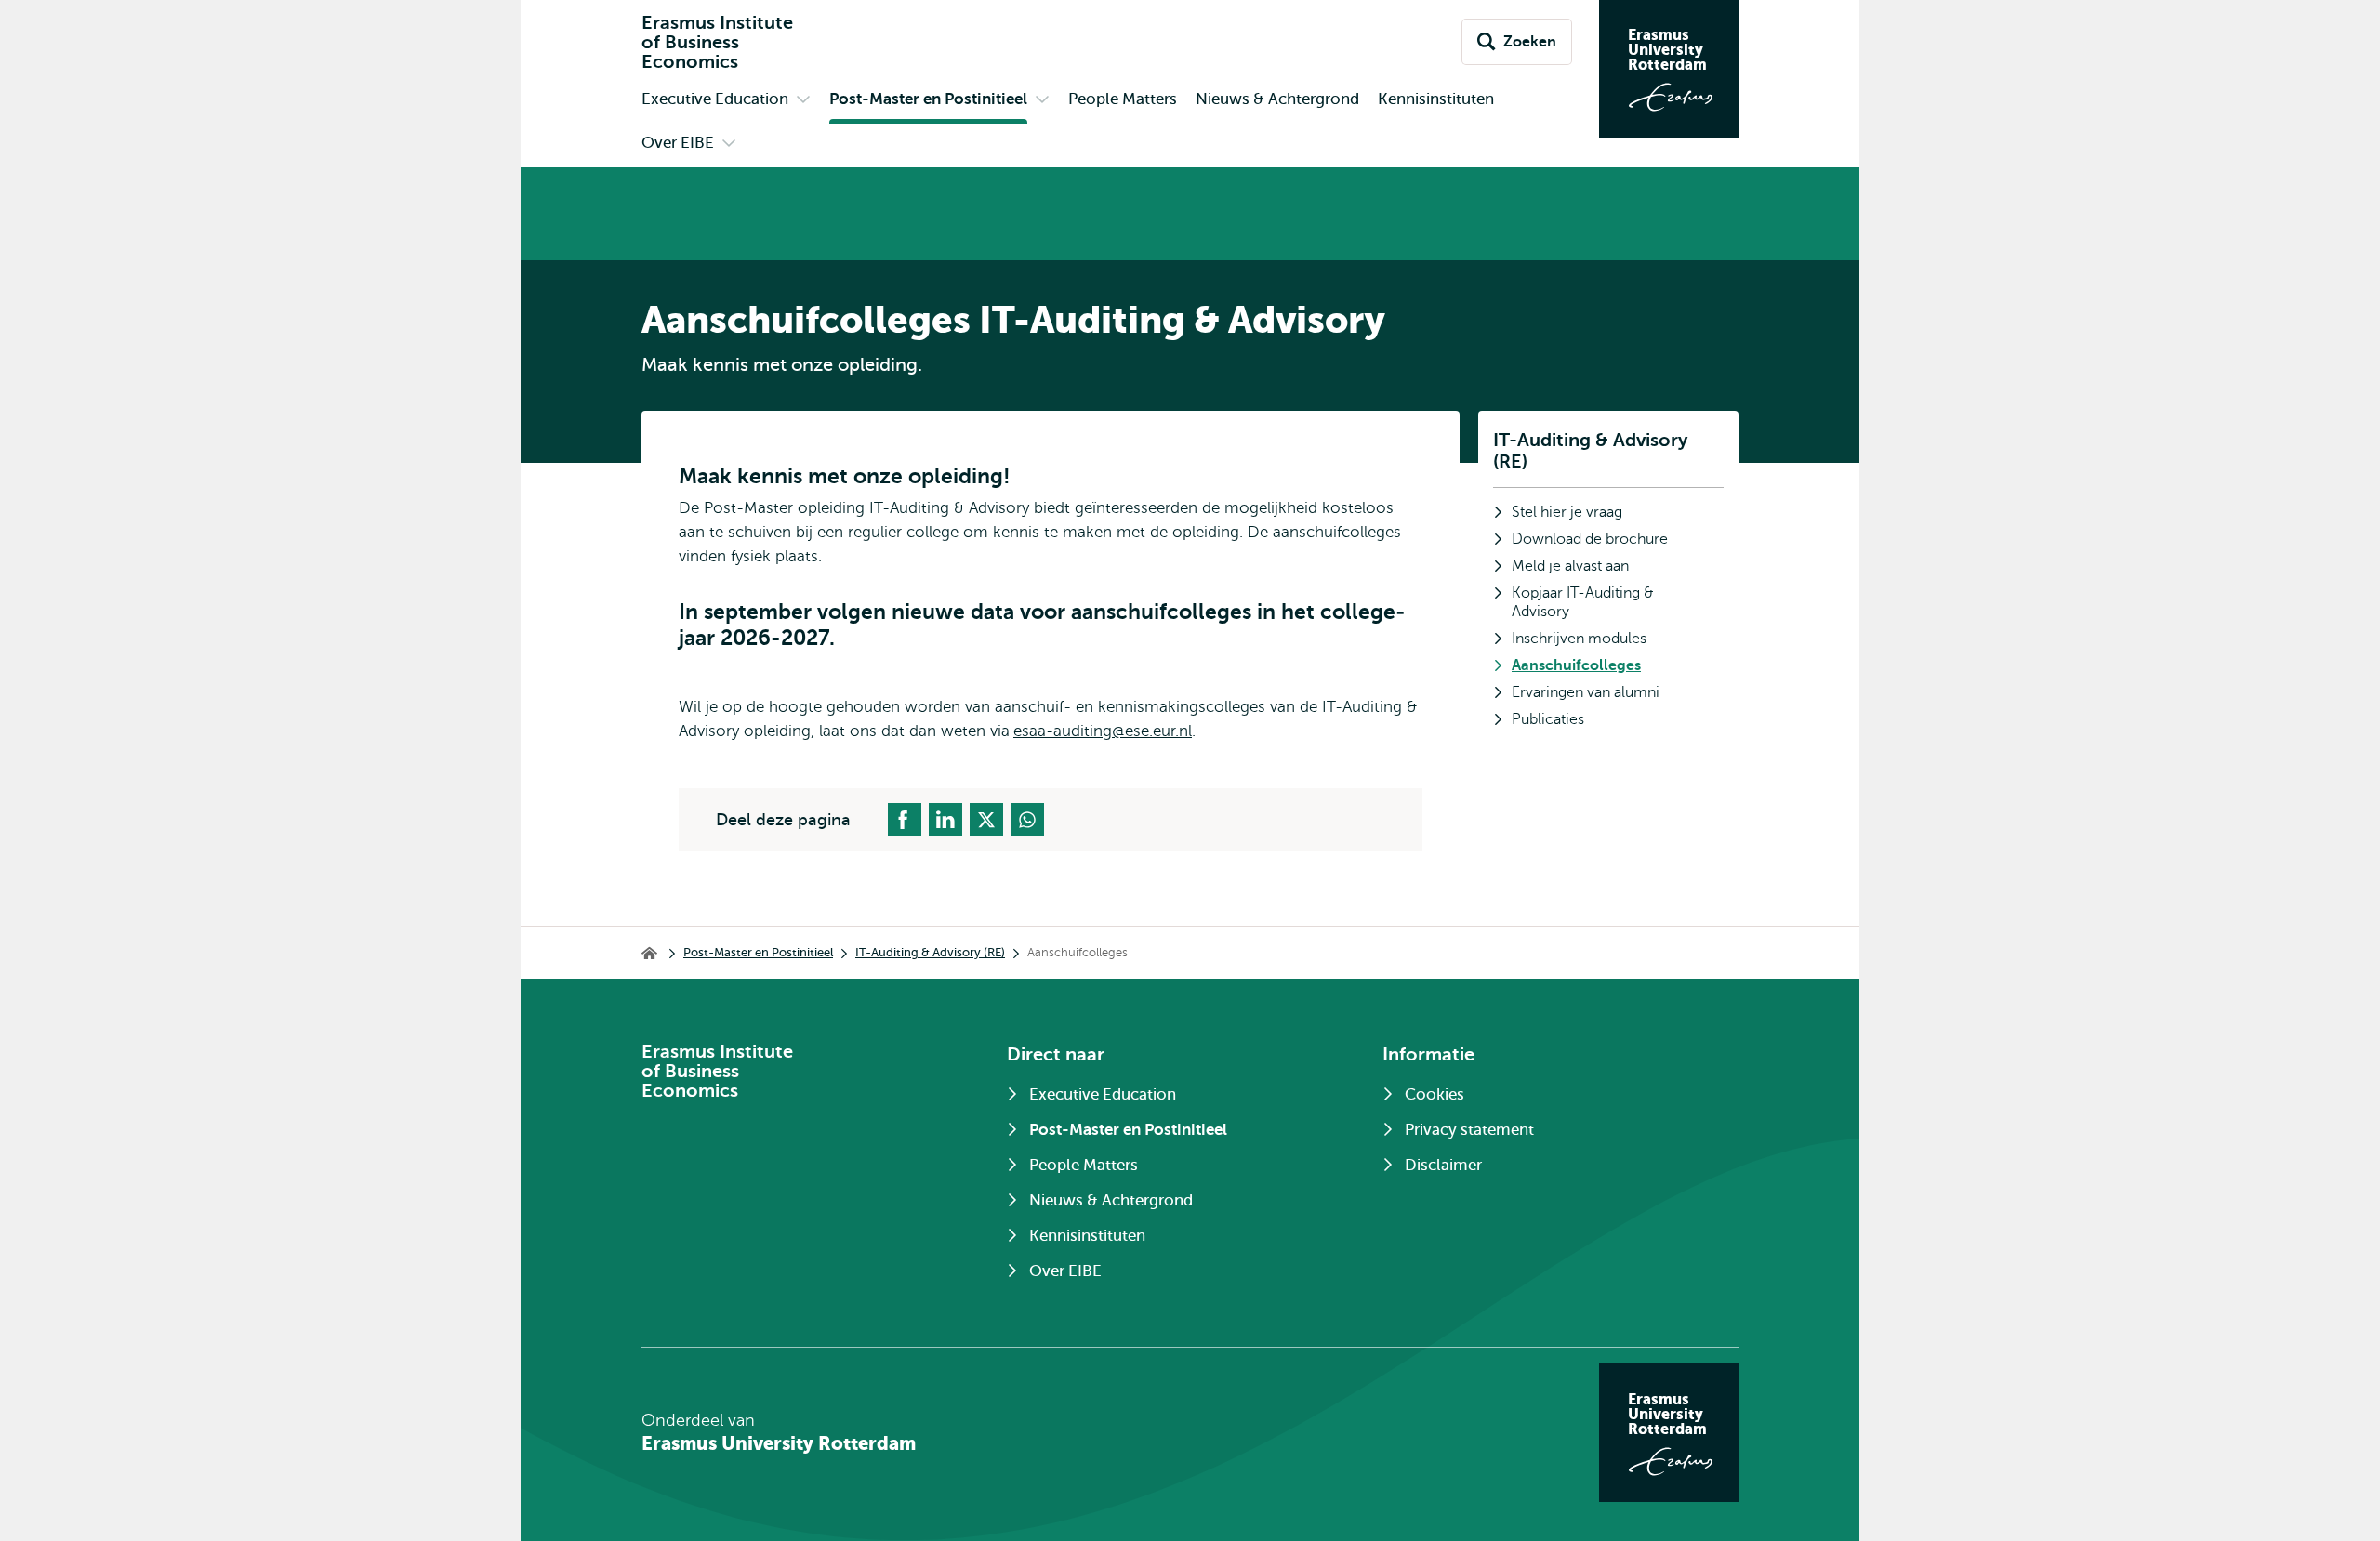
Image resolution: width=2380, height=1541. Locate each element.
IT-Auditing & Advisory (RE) (1590, 451)
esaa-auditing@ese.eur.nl (1103, 731)
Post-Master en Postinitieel (758, 952)
